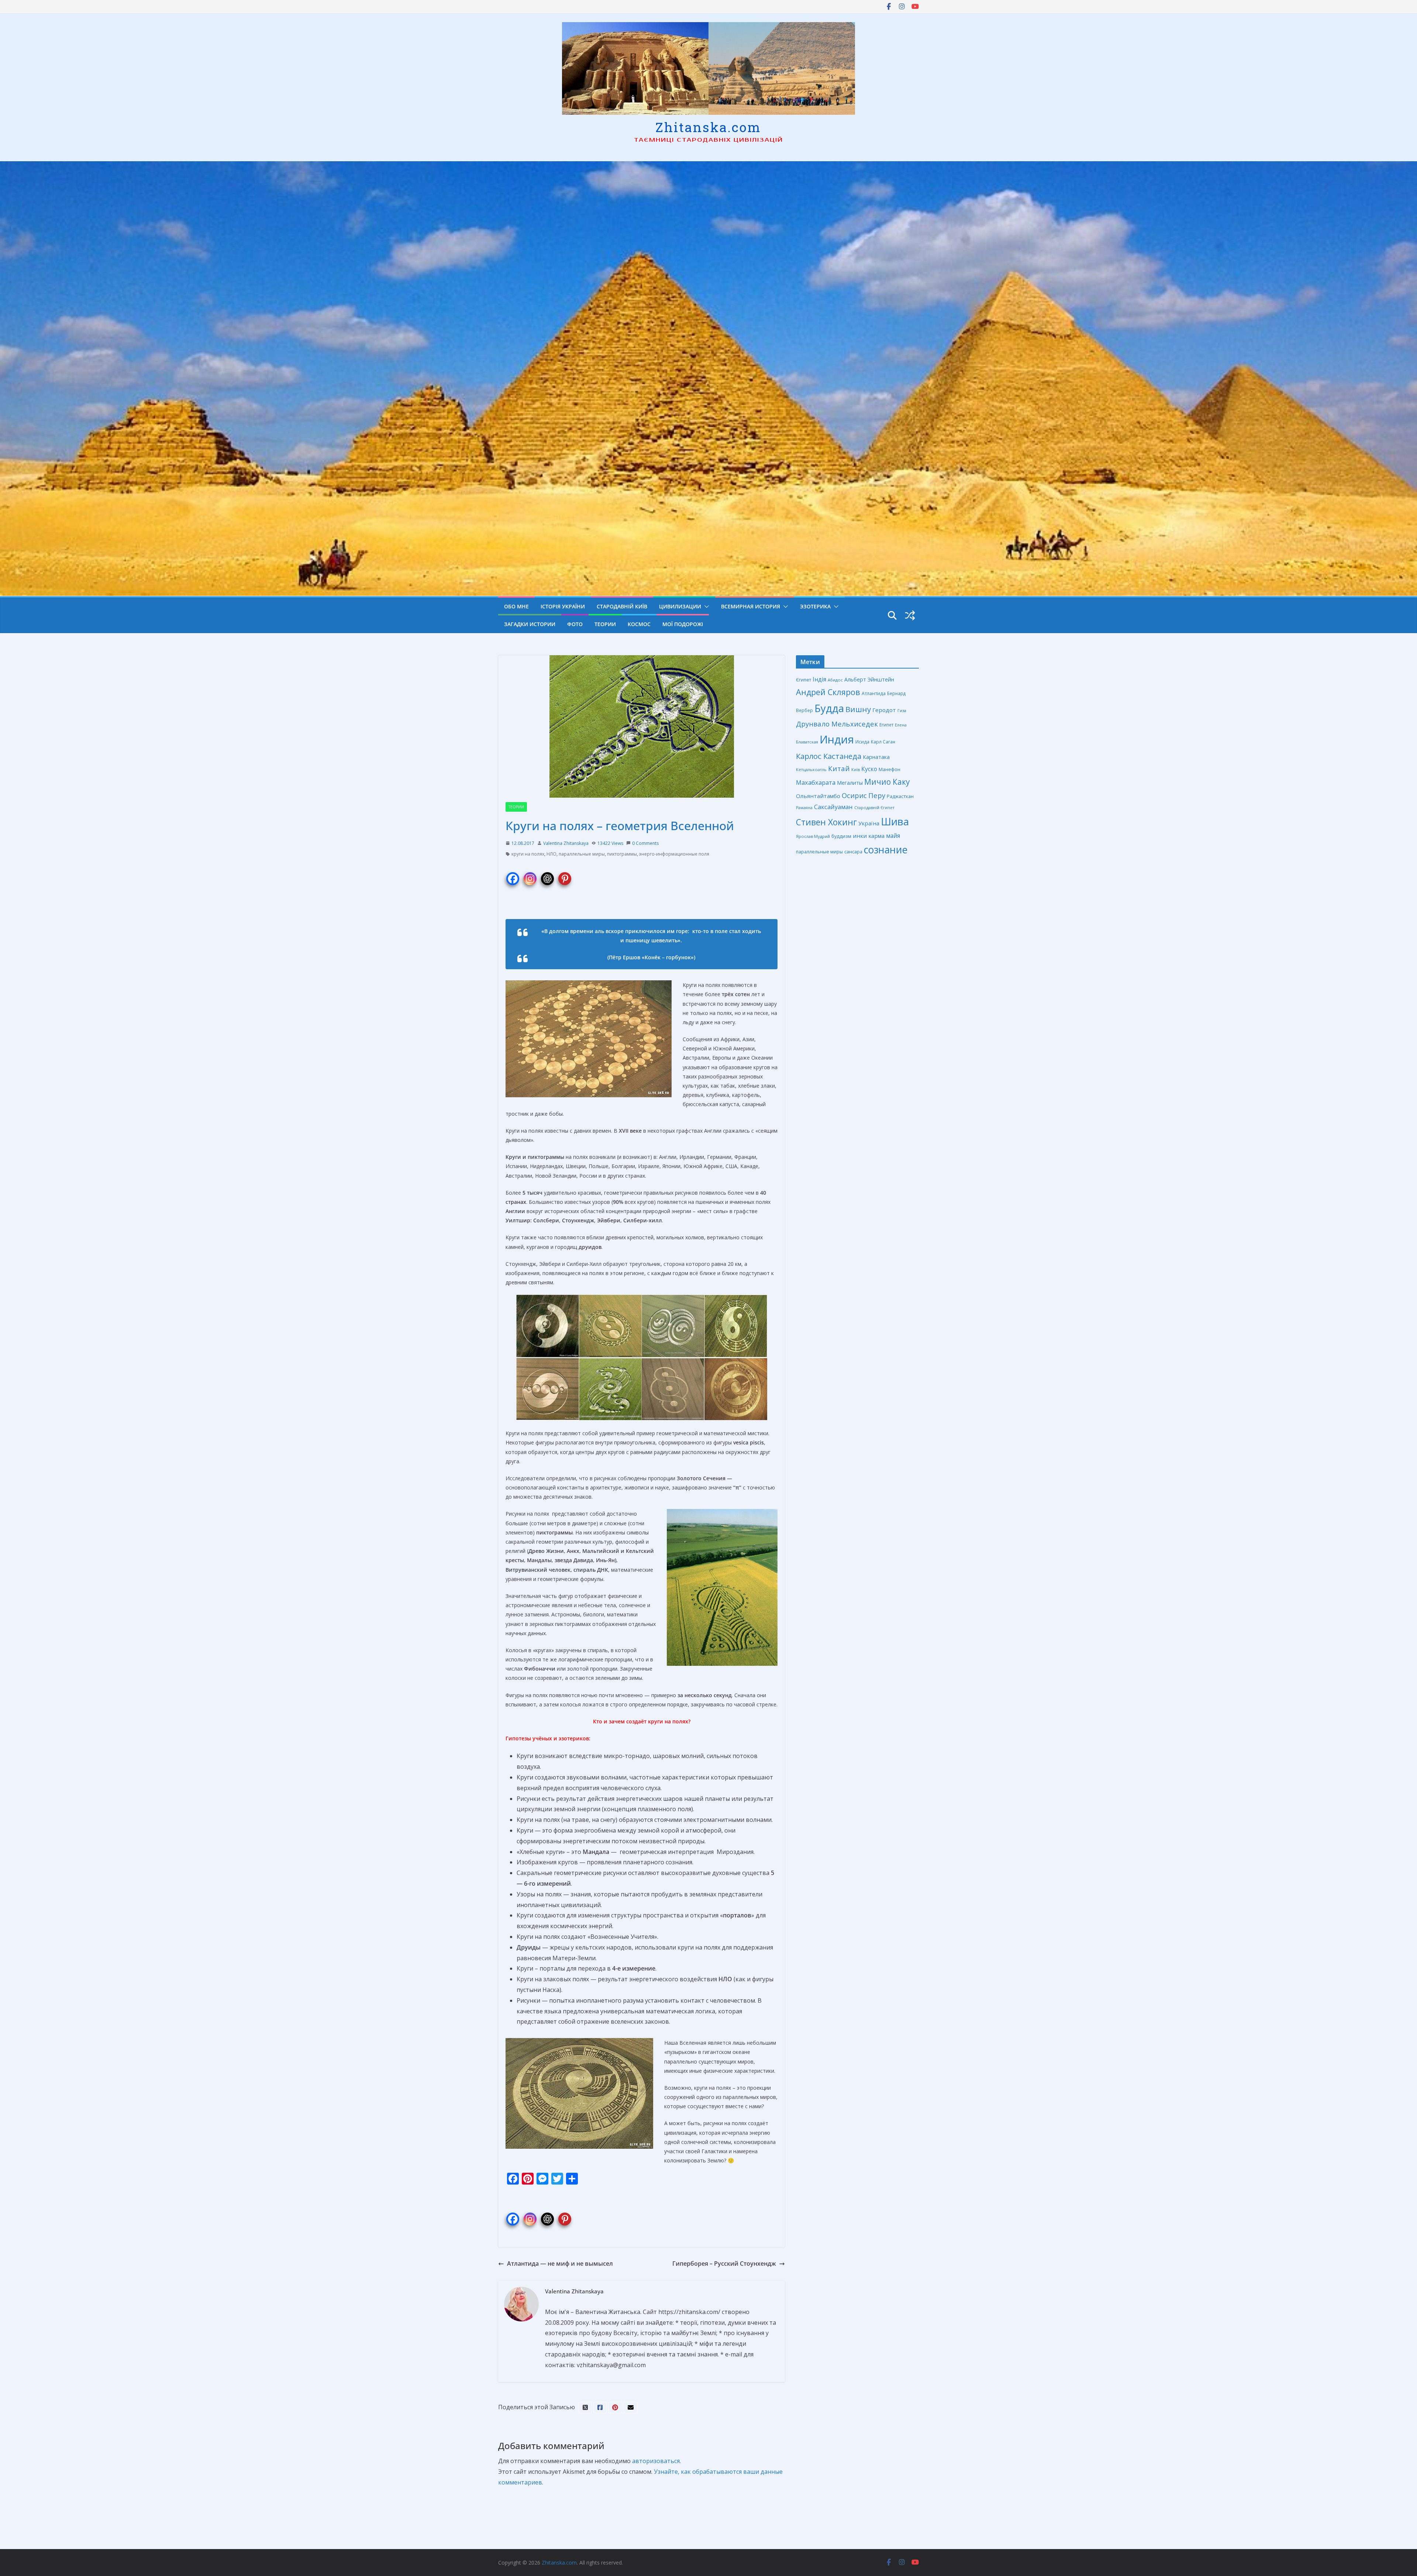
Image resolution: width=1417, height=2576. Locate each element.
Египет (886, 725)
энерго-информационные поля (674, 854)
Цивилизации (680, 606)
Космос (639, 624)
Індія (819, 679)
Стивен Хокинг (826, 822)
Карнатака (876, 757)
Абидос (835, 680)
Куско (869, 769)
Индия (837, 739)
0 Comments (645, 843)
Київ (856, 769)
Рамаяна (804, 808)
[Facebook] (513, 874)
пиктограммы (622, 854)
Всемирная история (751, 606)
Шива (895, 821)
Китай (839, 769)
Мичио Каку (887, 782)
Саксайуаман (833, 807)
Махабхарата (816, 782)
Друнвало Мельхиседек (837, 724)
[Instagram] (530, 874)
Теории (605, 624)
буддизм (841, 836)
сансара (853, 852)
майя (893, 836)
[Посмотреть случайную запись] (910, 615)
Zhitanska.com (708, 127)
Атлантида (874, 693)
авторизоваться (656, 2461)
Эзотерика (815, 606)
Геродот (884, 710)
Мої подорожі (683, 624)
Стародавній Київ (622, 606)
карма (876, 836)
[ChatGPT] (547, 874)
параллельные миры (582, 854)
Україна (869, 823)
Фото (575, 624)
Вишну (858, 709)
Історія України (563, 606)
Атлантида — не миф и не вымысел (560, 2264)
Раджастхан (900, 796)
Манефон (889, 769)
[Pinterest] (565, 874)
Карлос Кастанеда (829, 756)
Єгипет (804, 680)
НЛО (551, 854)
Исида (862, 742)
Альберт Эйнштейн (869, 679)
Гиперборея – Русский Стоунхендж (724, 2264)
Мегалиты (850, 783)
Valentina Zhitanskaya (566, 843)
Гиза (902, 710)
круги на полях (528, 854)
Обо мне (516, 606)
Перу (877, 795)
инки (860, 836)
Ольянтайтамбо (818, 796)
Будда (829, 708)
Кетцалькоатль (811, 769)
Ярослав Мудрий (813, 836)
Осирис (854, 795)
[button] (705, 607)
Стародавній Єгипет (874, 807)
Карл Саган (883, 742)
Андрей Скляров (828, 692)
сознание (886, 850)
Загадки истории (530, 624)
